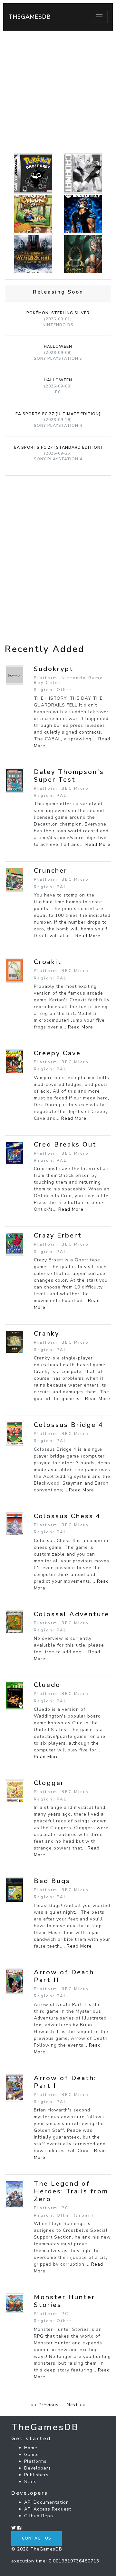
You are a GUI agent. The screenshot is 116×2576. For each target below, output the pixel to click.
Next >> (76, 2405)
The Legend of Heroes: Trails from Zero (71, 2191)
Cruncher (51, 871)
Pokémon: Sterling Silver (58, 319)
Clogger (49, 1783)
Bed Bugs (52, 1881)
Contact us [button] (37, 2538)
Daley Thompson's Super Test (69, 776)
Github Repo (39, 2516)
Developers (38, 2468)
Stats (30, 2482)
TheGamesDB (30, 17)
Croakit (48, 962)
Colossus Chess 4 (67, 1516)
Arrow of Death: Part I (65, 2082)
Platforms (35, 2461)
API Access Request (48, 2509)
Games (32, 2455)
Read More (98, 844)
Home (31, 2448)
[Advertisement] (58, 92)
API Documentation (47, 2502)
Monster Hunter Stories (64, 2301)
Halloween (58, 352)
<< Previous (45, 2405)
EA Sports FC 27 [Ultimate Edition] (58, 420)
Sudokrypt (54, 669)
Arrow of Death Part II (64, 1976)
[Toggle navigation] (99, 17)
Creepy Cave (57, 1053)
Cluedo (47, 1685)
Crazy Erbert (58, 1235)
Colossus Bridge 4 (69, 1425)
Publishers (36, 2475)
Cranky (47, 1333)
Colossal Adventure (72, 1614)
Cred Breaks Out (65, 1144)
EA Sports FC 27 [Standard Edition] (58, 453)
